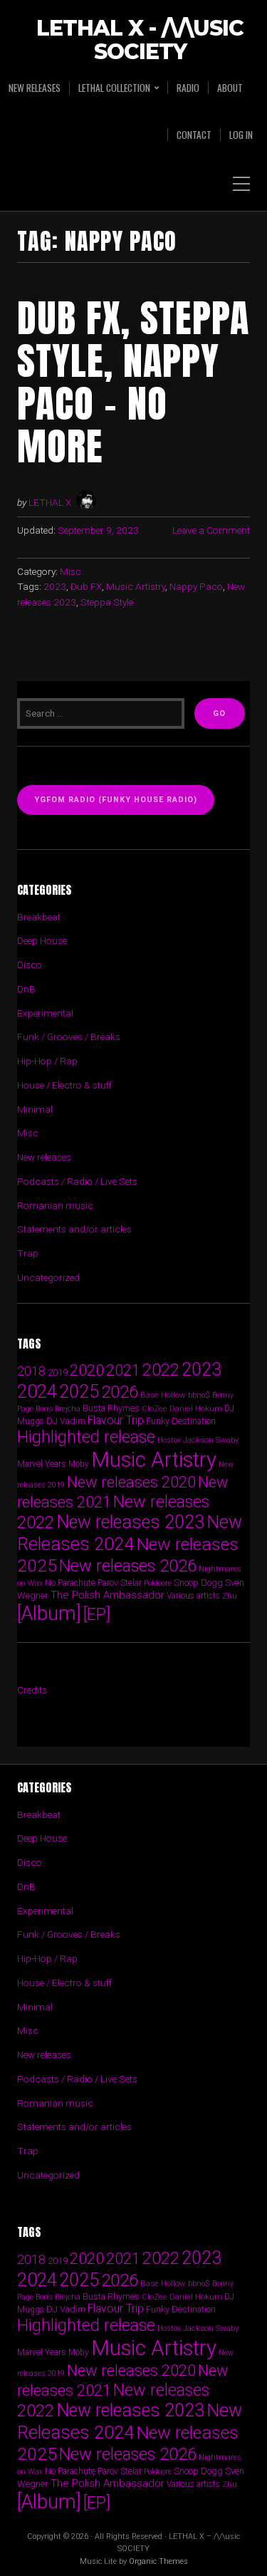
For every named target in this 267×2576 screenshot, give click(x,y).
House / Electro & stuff (64, 1085)
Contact (194, 135)
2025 (79, 1392)
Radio (188, 88)
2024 (37, 1391)
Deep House (42, 940)
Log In (241, 135)
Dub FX (86, 586)
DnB (26, 989)
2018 (31, 1371)
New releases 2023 (130, 1522)
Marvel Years (42, 1464)
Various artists (193, 1596)
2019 (58, 1372)
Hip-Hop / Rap (47, 1061)
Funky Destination (181, 1421)
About (230, 88)
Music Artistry (136, 586)
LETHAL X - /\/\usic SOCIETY (140, 41)
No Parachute (70, 1583)
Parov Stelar (120, 1583)
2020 (87, 1370)
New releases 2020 (131, 1482)
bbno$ (199, 1395)
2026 (120, 1392)
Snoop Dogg (198, 1583)
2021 (123, 1370)
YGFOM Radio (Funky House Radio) (116, 800)
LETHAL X (50, 502)
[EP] (97, 1614)
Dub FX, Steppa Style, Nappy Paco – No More (133, 382)
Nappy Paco (196, 586)
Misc (70, 571)
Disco (30, 965)
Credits (32, 1690)
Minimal (35, 1109)
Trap (28, 1253)
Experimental (45, 1013)
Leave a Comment (211, 530)
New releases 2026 (128, 1566)
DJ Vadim (66, 1421)
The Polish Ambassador (108, 1595)
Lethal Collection (114, 88)
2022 (161, 1370)
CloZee (155, 1409)
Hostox (169, 1440)
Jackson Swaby (211, 1440)
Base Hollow (163, 1395)
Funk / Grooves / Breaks (69, 1037)
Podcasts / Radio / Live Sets (77, 1181)
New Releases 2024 (130, 1533)
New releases (35, 88)
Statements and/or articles (74, 1229)
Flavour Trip (116, 1420)
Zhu (230, 1596)
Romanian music (55, 1205)
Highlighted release (86, 1437)
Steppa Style (107, 602)
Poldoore (158, 1583)
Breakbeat (39, 917)
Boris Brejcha (58, 1409)
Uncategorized (48, 1277)
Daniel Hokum (196, 1408)
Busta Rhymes (111, 1408)
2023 (55, 586)
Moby (79, 1464)
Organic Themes (158, 2561)
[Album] (49, 1613)
